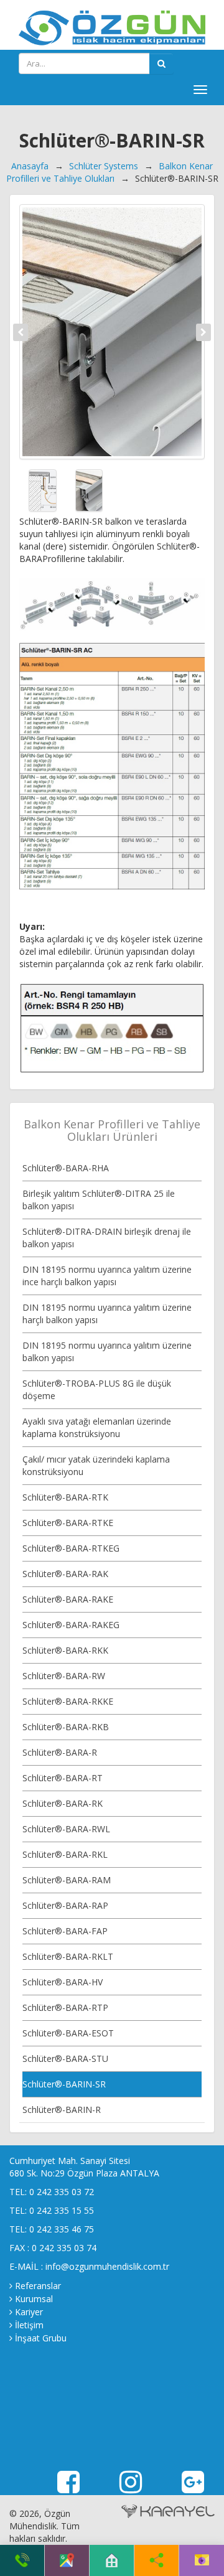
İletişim (29, 2325)
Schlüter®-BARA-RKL (65, 1854)
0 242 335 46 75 (62, 2229)
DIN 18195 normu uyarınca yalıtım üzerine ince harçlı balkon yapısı (107, 1276)
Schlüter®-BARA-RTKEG (71, 1548)
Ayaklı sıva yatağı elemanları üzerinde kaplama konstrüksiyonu (97, 1427)
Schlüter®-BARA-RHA (66, 1168)
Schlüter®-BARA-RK (63, 1803)
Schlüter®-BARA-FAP (65, 1931)
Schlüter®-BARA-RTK (65, 1497)
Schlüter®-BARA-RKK (65, 1650)
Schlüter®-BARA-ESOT (68, 2033)
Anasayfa (30, 166)
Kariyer (29, 2312)
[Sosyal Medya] (156, 2560)
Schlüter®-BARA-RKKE (68, 1701)
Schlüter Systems (104, 166)
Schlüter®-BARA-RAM (67, 1880)
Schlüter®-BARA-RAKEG (71, 1625)
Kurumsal (34, 2299)
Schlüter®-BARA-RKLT (68, 1956)
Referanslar (38, 2286)
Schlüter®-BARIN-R (62, 2110)
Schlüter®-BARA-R (60, 1752)
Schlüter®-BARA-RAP (65, 1905)
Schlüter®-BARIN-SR (64, 2084)
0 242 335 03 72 (62, 2192)
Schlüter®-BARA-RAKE (68, 1599)
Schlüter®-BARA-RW (64, 1676)
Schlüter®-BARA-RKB (66, 1727)
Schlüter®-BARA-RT (63, 1778)
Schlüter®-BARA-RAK (65, 1574)
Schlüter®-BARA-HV (63, 1982)
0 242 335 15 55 (62, 2210)
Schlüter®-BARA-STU (65, 2058)
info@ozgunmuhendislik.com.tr (107, 2266)
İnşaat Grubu (41, 2338)
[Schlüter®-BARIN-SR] (112, 332)
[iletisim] (202, 2560)
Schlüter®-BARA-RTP (65, 2007)
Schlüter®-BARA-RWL (66, 1829)
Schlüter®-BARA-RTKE (68, 1523)
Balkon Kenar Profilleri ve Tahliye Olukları (110, 172)
